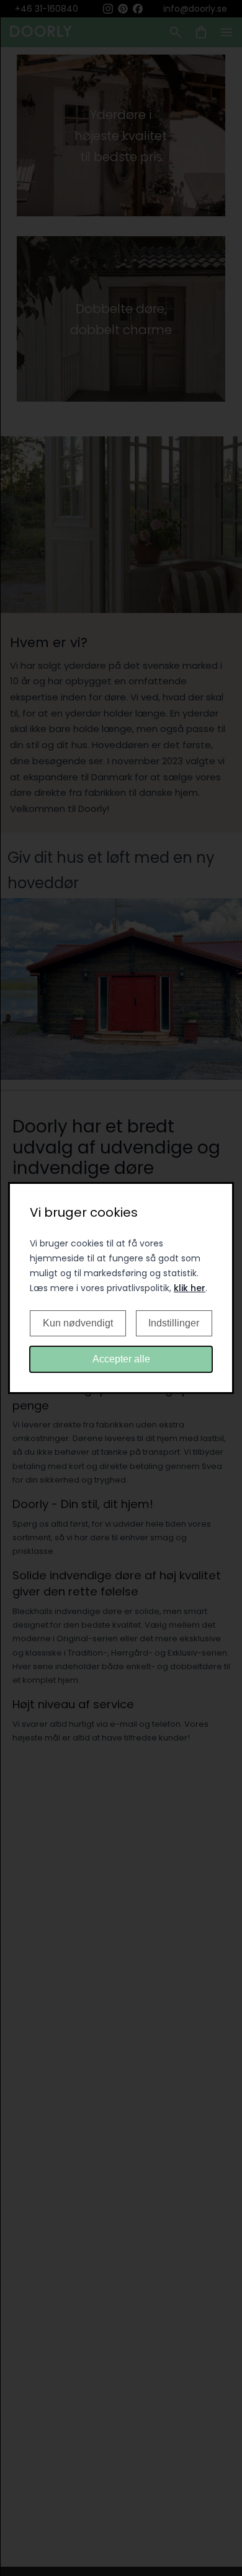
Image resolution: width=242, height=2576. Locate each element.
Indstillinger (174, 1323)
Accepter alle (121, 1359)
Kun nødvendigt (78, 1323)
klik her (190, 1288)
